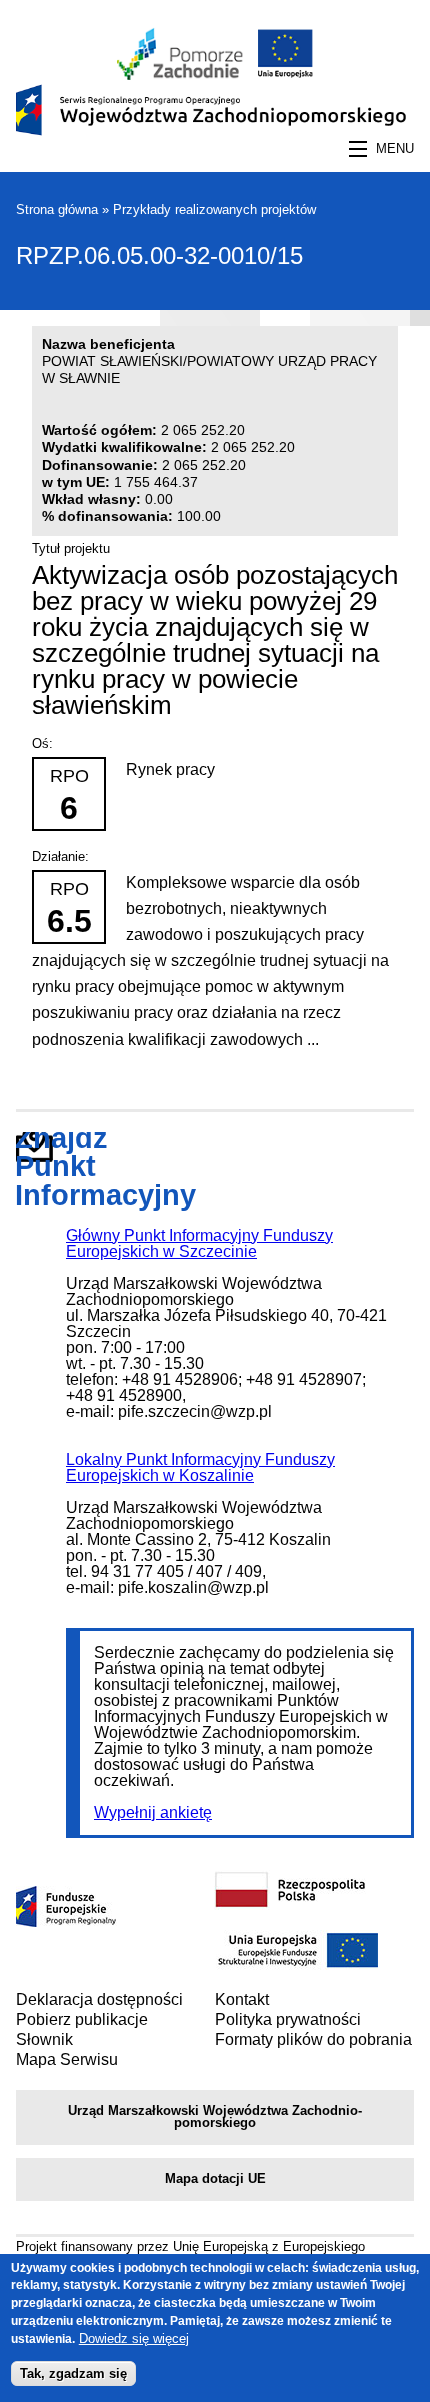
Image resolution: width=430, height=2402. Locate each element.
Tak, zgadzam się (73, 2373)
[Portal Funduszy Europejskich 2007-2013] (66, 1921)
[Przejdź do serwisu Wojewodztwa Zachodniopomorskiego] (180, 74)
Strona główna (57, 209)
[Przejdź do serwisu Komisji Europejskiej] (281, 74)
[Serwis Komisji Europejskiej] (297, 1965)
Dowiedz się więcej (134, 2338)
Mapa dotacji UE (215, 2178)
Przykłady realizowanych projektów (214, 209)
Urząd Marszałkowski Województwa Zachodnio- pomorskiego (215, 2117)
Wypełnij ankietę (153, 1812)
